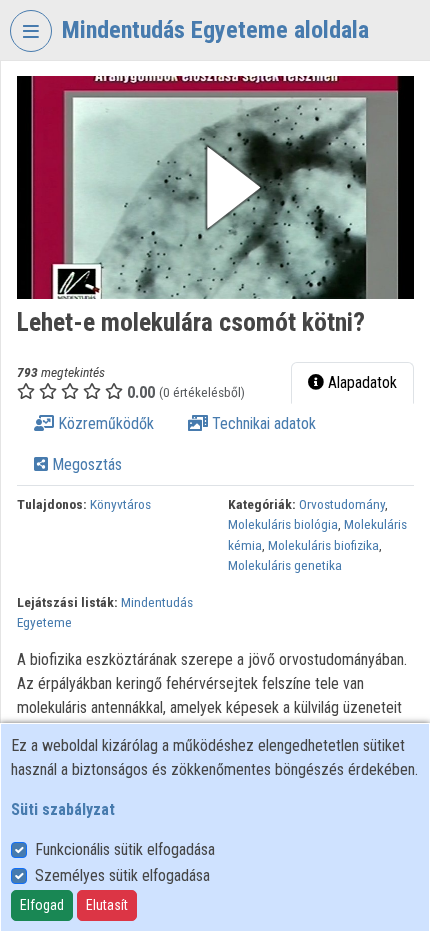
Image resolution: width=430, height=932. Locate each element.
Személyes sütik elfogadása (122, 875)
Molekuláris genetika (285, 565)
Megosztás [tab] (85, 464)
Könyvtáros (120, 504)
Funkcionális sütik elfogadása (125, 849)
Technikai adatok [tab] (262, 423)
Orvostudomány (342, 504)
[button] (215, 187)
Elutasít (107, 905)
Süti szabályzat (63, 809)
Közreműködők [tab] (104, 423)
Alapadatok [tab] (360, 382)
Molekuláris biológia (283, 524)
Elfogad (42, 905)
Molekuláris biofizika (323, 545)
